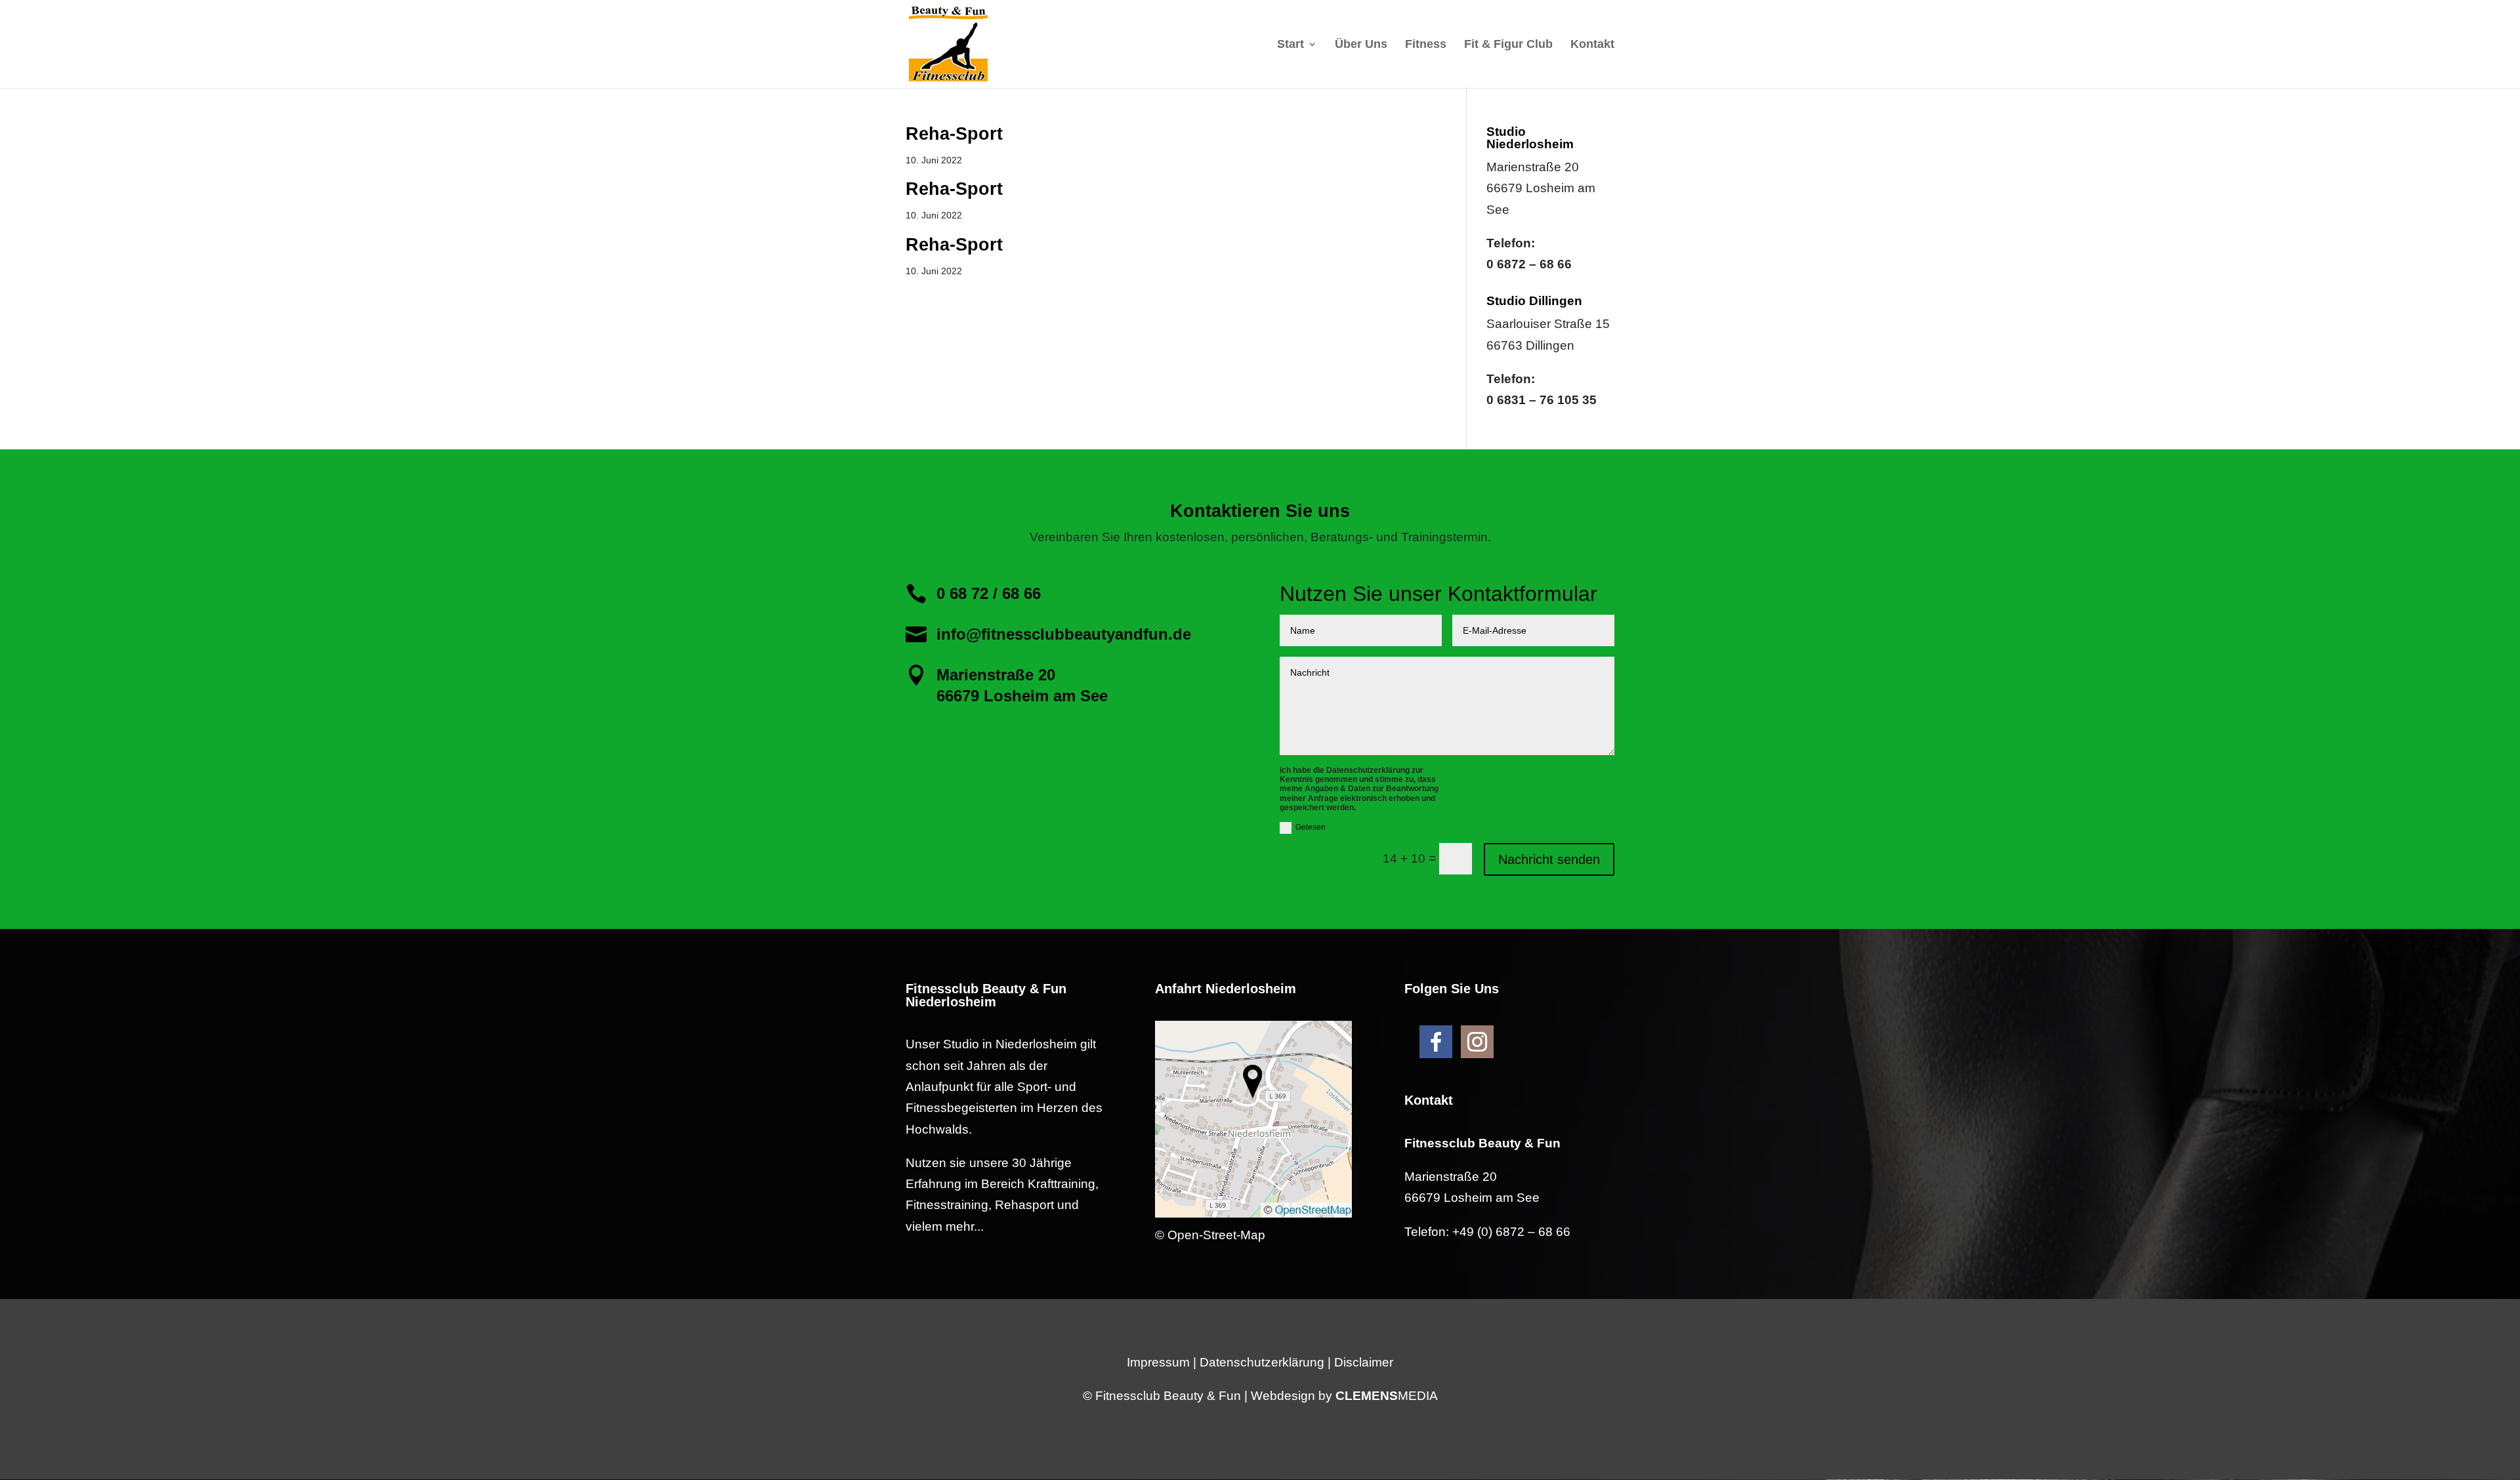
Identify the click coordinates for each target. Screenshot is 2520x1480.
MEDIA (1387, 1396)
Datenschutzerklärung (1262, 1362)
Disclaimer (1364, 1362)
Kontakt (1592, 45)
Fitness (1426, 45)
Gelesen (1311, 827)
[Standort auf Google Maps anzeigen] (1253, 1213)
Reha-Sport (954, 134)
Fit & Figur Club (1508, 45)
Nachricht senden (1549, 859)
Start (1291, 45)
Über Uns (1361, 45)
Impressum (1158, 1362)
